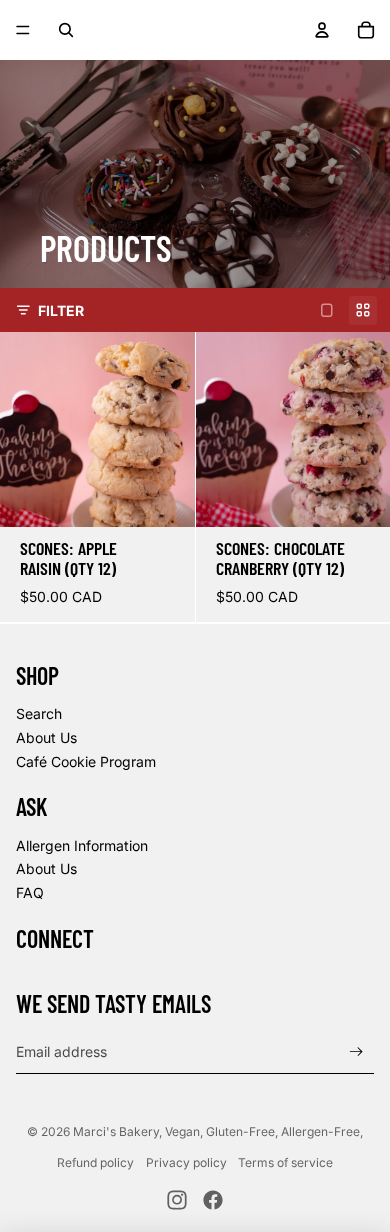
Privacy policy (186, 1162)
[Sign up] (356, 1051)
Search (39, 713)
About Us (46, 737)
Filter (61, 310)
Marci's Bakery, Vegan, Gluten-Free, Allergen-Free (216, 1131)
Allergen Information (82, 845)
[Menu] (23, 30)
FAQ (30, 892)
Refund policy (95, 1162)
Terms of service (285, 1162)
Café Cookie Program (86, 761)
